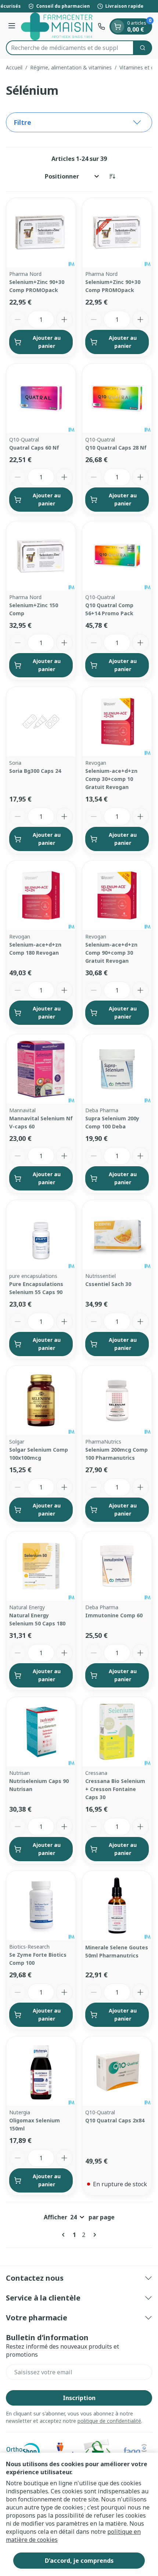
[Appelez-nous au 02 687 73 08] (101, 26)
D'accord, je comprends (79, 2561)
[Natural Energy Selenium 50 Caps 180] (41, 1566)
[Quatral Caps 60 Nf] (41, 398)
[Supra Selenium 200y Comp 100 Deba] (117, 1069)
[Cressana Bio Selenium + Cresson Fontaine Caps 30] (117, 1732)
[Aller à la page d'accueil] (58, 26)
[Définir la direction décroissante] (112, 176)
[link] (65, 2235)
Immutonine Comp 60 (114, 1615)
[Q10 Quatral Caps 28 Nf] (117, 398)
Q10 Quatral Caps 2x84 (115, 2120)
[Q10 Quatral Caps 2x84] (117, 2071)
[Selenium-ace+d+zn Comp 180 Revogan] (41, 895)
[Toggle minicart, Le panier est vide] (118, 26)
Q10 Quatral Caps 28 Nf (116, 448)
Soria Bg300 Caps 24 (35, 771)
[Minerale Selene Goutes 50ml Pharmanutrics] (117, 1905)
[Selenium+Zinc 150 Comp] (41, 556)
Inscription (79, 2398)
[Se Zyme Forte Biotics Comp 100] (41, 1905)
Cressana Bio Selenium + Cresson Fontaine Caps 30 (115, 1789)
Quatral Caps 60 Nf (34, 448)
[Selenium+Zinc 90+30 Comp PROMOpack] (41, 233)
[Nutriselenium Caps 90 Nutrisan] (41, 1732)
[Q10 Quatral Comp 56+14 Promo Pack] (117, 556)
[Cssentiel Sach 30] (117, 1235)
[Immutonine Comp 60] (117, 1566)
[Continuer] (93, 2235)
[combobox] (70, 48)
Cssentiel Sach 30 (108, 1284)
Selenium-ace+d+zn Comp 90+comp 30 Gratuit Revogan (111, 953)
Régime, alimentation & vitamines (71, 67)
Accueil (14, 67)
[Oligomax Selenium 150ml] (41, 2071)
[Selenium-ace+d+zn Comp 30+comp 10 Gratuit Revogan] (117, 722)
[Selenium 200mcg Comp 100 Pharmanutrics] (117, 1400)
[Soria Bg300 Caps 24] (41, 722)
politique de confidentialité (109, 2421)
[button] (79, 122)
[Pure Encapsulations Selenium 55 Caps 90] (41, 1235)
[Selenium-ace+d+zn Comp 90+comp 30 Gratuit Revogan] (117, 895)
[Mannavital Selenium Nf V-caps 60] (41, 1069)
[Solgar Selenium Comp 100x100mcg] (41, 1400)
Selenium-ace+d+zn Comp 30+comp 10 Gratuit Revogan (111, 779)
